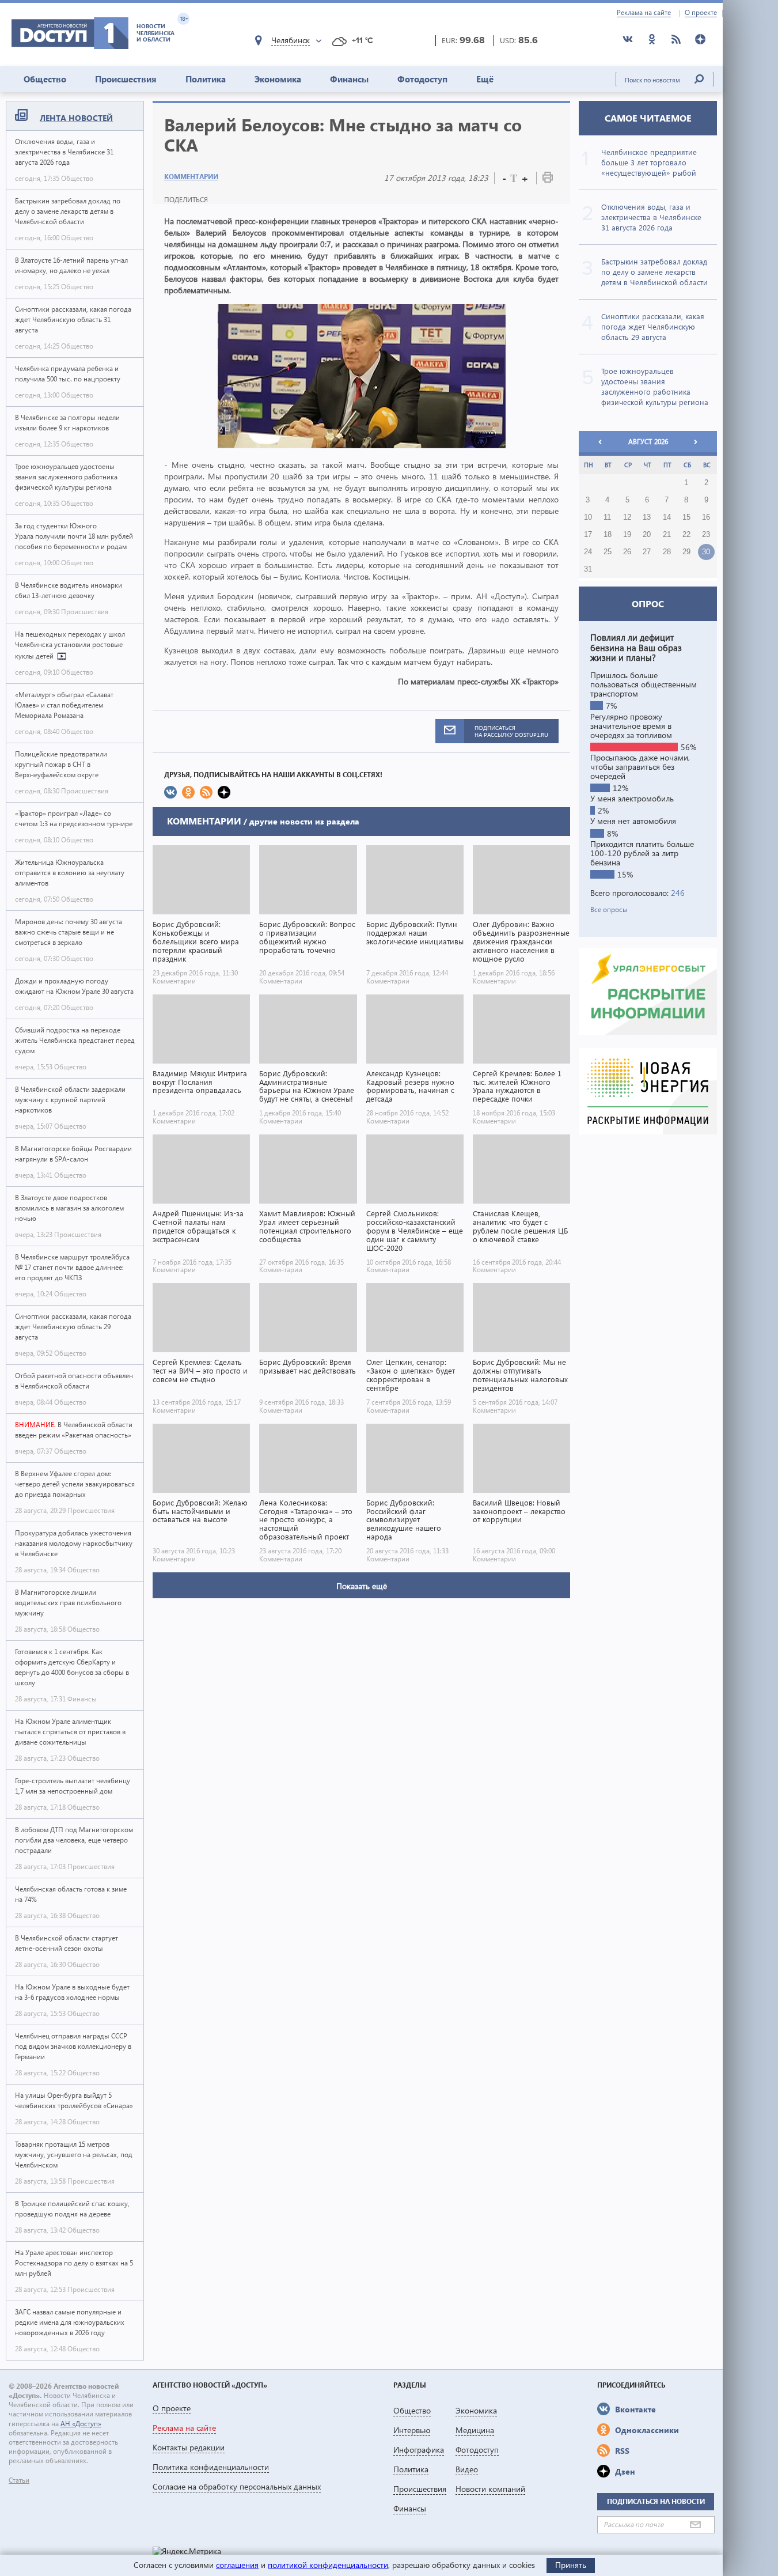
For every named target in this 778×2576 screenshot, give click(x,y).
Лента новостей (76, 118)
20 (647, 535)
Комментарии (191, 177)
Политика (206, 79)
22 (686, 535)
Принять (571, 2565)
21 (667, 535)
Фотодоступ (422, 79)
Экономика (278, 79)
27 (647, 552)
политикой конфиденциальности (328, 2565)
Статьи (19, 2480)
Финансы (349, 79)
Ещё (485, 79)
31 (588, 569)
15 (686, 517)
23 (706, 535)
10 (588, 517)
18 (608, 535)
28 (667, 552)
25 (608, 552)
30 (706, 552)
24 (588, 552)
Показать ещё (362, 1586)
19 (627, 535)
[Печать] (548, 179)
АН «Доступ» (81, 2424)
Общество (45, 79)
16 (706, 517)
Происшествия (126, 79)
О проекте (701, 13)
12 (627, 517)
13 (647, 517)
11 (607, 517)
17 (588, 535)
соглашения (237, 2565)
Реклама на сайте (644, 13)
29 (686, 552)
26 (627, 552)
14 (667, 517)
